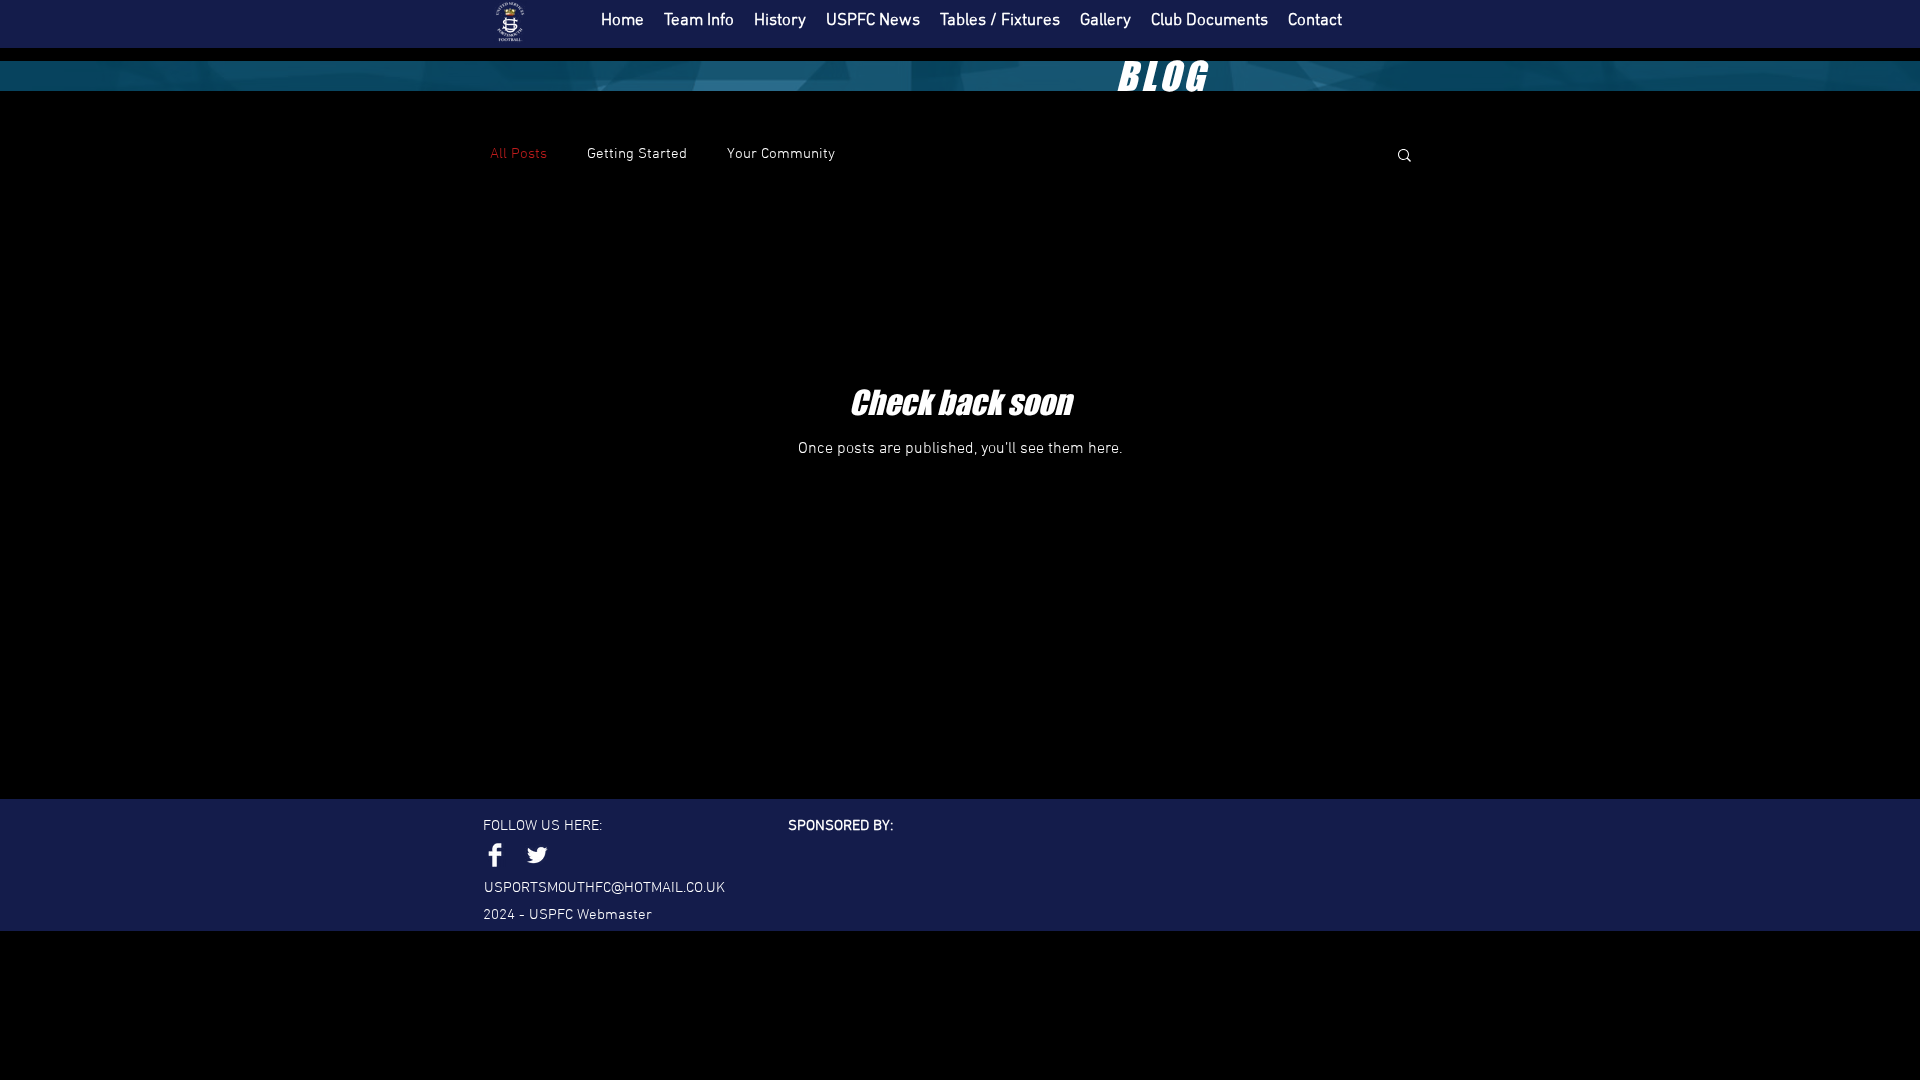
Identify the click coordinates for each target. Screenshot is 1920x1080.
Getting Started (637, 154)
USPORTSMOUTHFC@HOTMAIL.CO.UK (604, 888)
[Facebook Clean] (495, 855)
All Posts (518, 154)
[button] (1404, 156)
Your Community (781, 154)
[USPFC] (537, 855)
